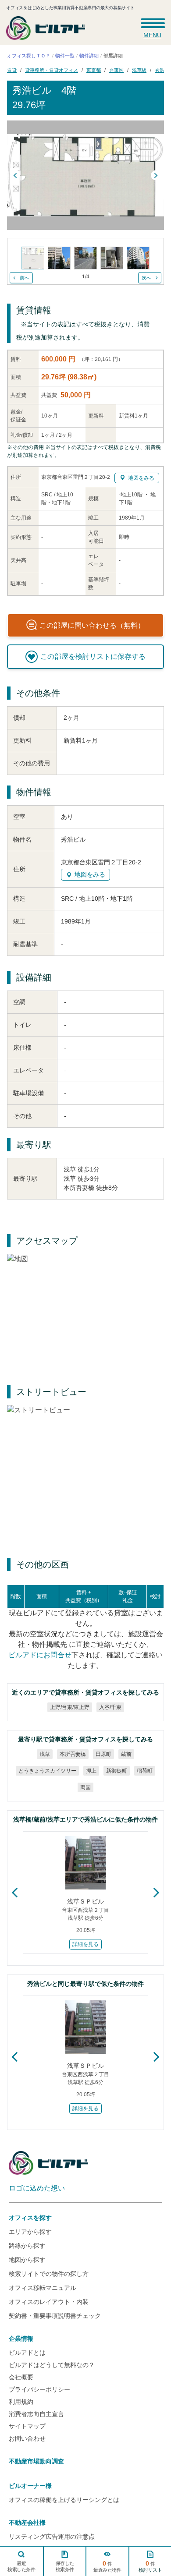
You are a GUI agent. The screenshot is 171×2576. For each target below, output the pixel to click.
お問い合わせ (27, 2438)
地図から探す (27, 2260)
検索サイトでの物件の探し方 (49, 2274)
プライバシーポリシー (39, 2389)
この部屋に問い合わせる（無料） (92, 625)
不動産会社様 (27, 2523)
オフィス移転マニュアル (43, 2288)
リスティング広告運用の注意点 (52, 2537)
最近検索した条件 (21, 2566)
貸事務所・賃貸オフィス (52, 70)
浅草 (45, 1754)
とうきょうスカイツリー (47, 1771)
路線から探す (27, 2246)
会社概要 (21, 2377)
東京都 (94, 70)
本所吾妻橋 (73, 1754)
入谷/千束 (110, 1707)
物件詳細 (89, 56)
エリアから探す (30, 2232)
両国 (85, 1787)
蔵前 (126, 1754)
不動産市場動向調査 (36, 2461)
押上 (91, 1771)
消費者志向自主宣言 (36, 2414)
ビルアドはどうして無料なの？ (52, 2365)
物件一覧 (65, 56)
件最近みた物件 (107, 2566)
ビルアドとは (27, 2353)
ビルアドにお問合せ (40, 1655)
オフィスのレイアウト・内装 (49, 2302)
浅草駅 (139, 70)
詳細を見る (85, 1944)
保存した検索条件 (64, 2566)
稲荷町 (145, 1771)
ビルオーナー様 (30, 2486)
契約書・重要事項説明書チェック (55, 2316)
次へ (146, 278)
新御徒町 (117, 1771)
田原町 (103, 1754)
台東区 (116, 70)
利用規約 (21, 2402)
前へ (25, 278)
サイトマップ (27, 2426)
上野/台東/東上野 (69, 1707)
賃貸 (12, 70)
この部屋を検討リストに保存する (93, 656)
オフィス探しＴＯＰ (29, 56)
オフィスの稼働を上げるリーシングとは (64, 2500)
